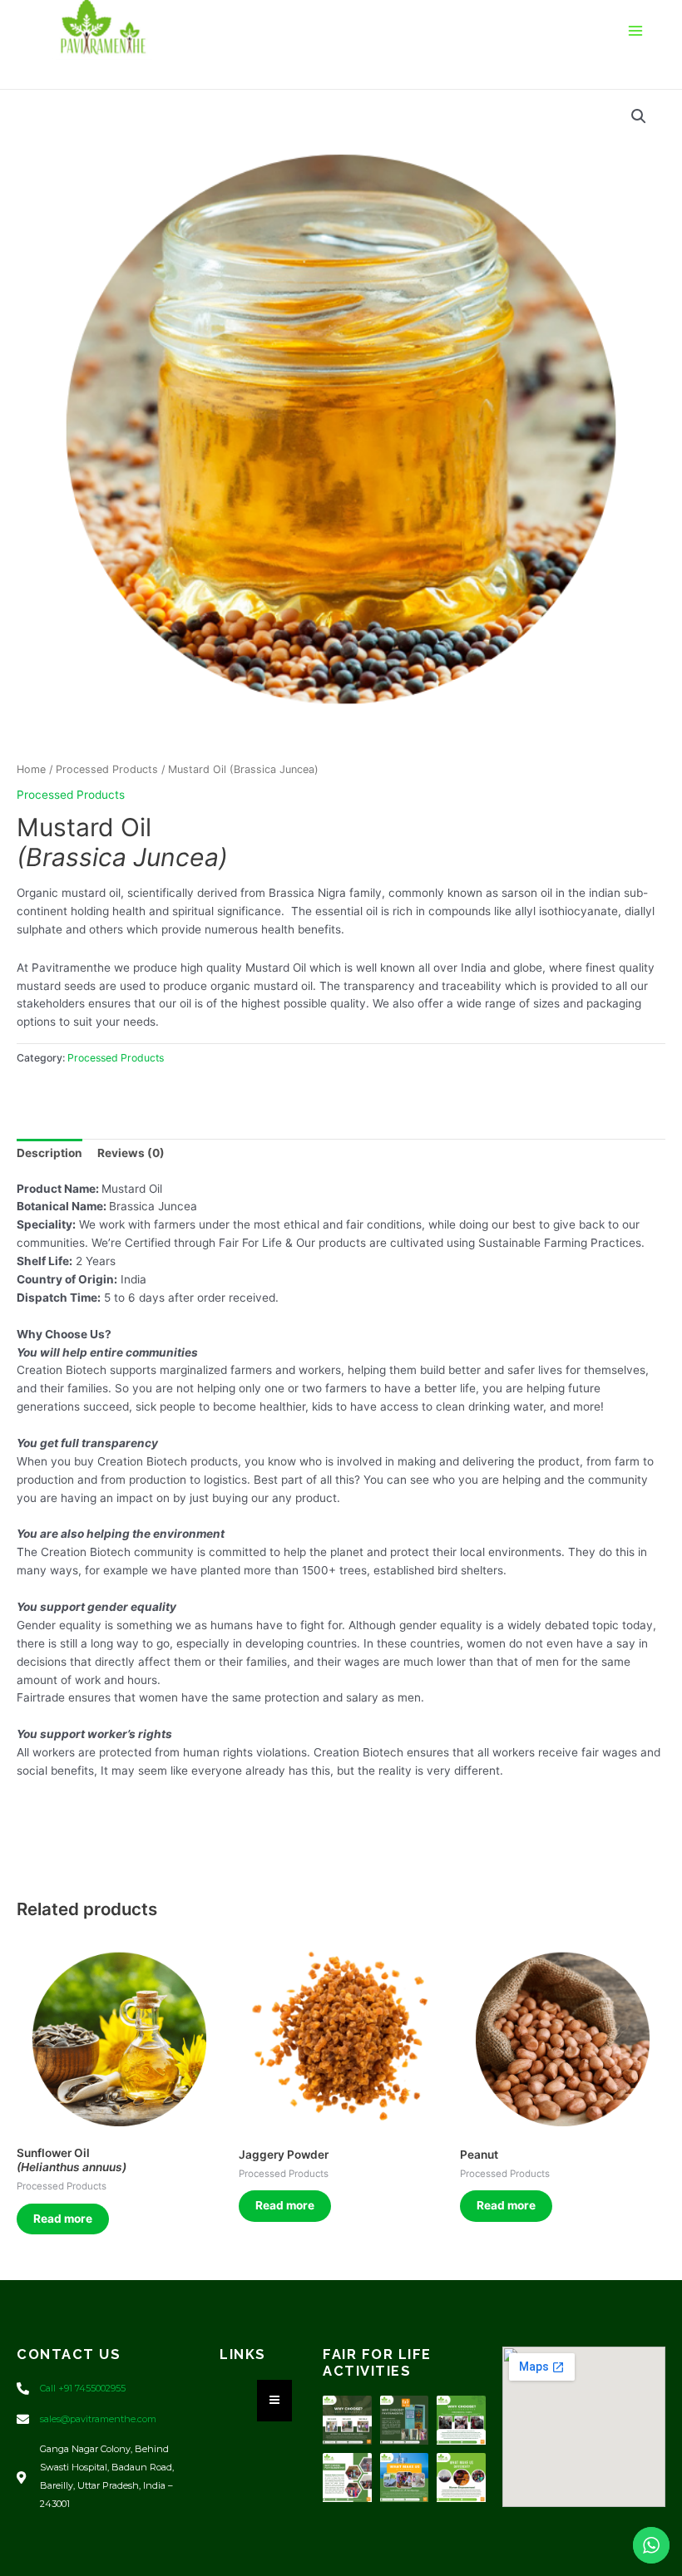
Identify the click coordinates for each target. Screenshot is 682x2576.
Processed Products (107, 769)
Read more (63, 2219)
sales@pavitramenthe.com (98, 2419)
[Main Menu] (636, 30)
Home (31, 769)
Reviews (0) (131, 1153)
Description (49, 1153)
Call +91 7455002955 (83, 2388)
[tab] (49, 1154)
